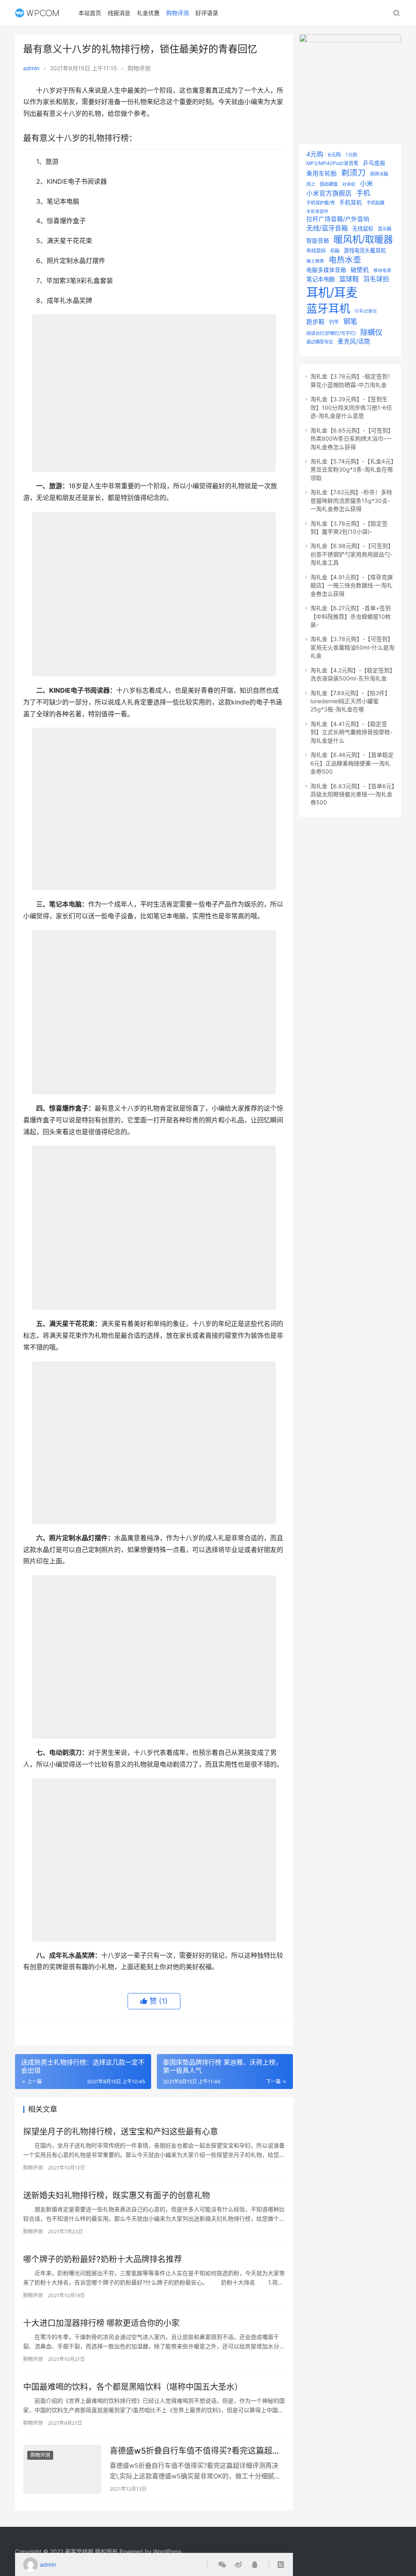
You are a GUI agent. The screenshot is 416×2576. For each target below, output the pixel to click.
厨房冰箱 (379, 174)
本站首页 (90, 13)
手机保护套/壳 (321, 203)
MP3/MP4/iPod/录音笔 (332, 163)
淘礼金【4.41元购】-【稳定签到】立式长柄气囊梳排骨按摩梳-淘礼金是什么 (351, 732)
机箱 (335, 251)
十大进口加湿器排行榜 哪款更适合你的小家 (101, 2323)
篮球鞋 (349, 279)
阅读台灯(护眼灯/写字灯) (331, 333)
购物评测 (178, 13)
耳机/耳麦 (332, 292)
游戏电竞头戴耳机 (365, 250)
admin (31, 68)
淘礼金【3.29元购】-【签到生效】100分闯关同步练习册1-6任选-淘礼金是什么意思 (351, 407)
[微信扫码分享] (222, 2565)
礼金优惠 (148, 13)
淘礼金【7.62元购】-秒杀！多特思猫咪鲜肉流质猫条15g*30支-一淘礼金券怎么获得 (351, 500)
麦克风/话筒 (354, 341)
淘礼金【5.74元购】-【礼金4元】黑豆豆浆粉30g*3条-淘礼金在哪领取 (352, 470)
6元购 (334, 155)
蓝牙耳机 (328, 309)
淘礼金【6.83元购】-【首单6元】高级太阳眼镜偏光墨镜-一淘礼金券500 (352, 794)
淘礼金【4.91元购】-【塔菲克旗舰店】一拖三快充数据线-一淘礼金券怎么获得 (352, 585)
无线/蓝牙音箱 (327, 228)
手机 (363, 193)
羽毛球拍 (376, 279)
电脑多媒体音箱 (326, 270)
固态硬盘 (329, 184)
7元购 (351, 155)
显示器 (385, 229)
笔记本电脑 (321, 279)
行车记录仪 (366, 311)
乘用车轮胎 (322, 174)
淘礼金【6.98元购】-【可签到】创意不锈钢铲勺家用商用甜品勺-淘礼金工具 (352, 554)
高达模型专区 (320, 342)
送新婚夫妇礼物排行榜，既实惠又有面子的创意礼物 (117, 2196)
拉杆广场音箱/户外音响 (338, 219)
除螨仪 (371, 332)
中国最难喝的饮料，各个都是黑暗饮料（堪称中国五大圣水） (133, 2387)
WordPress (167, 2551)
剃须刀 (353, 173)
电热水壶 (345, 260)
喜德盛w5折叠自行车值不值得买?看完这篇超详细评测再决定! (195, 2451)
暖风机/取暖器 (363, 239)
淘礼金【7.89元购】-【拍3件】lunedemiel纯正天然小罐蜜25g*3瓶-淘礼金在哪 (350, 701)
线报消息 (119, 13)
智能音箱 (318, 241)
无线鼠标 (363, 228)
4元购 (315, 154)
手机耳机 (351, 202)
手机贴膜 (375, 203)
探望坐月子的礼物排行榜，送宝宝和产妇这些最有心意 (121, 2132)
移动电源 (382, 271)
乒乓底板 (374, 163)
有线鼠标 (316, 251)
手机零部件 (317, 212)
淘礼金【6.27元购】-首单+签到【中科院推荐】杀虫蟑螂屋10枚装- (351, 616)
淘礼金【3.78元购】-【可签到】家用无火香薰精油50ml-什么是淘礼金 (352, 647)
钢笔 (350, 321)
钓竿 (334, 322)
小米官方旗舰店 (329, 193)
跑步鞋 (315, 322)
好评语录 (207, 13)
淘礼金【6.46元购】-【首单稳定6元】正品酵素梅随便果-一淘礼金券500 (352, 763)
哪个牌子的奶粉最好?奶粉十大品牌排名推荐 (103, 2259)
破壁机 (360, 270)
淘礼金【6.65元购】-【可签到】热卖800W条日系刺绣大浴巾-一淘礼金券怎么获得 (352, 439)
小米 (366, 183)
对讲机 (349, 184)
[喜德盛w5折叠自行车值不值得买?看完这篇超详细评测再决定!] (62, 2469)
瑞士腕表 (315, 261)
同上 (311, 184)
